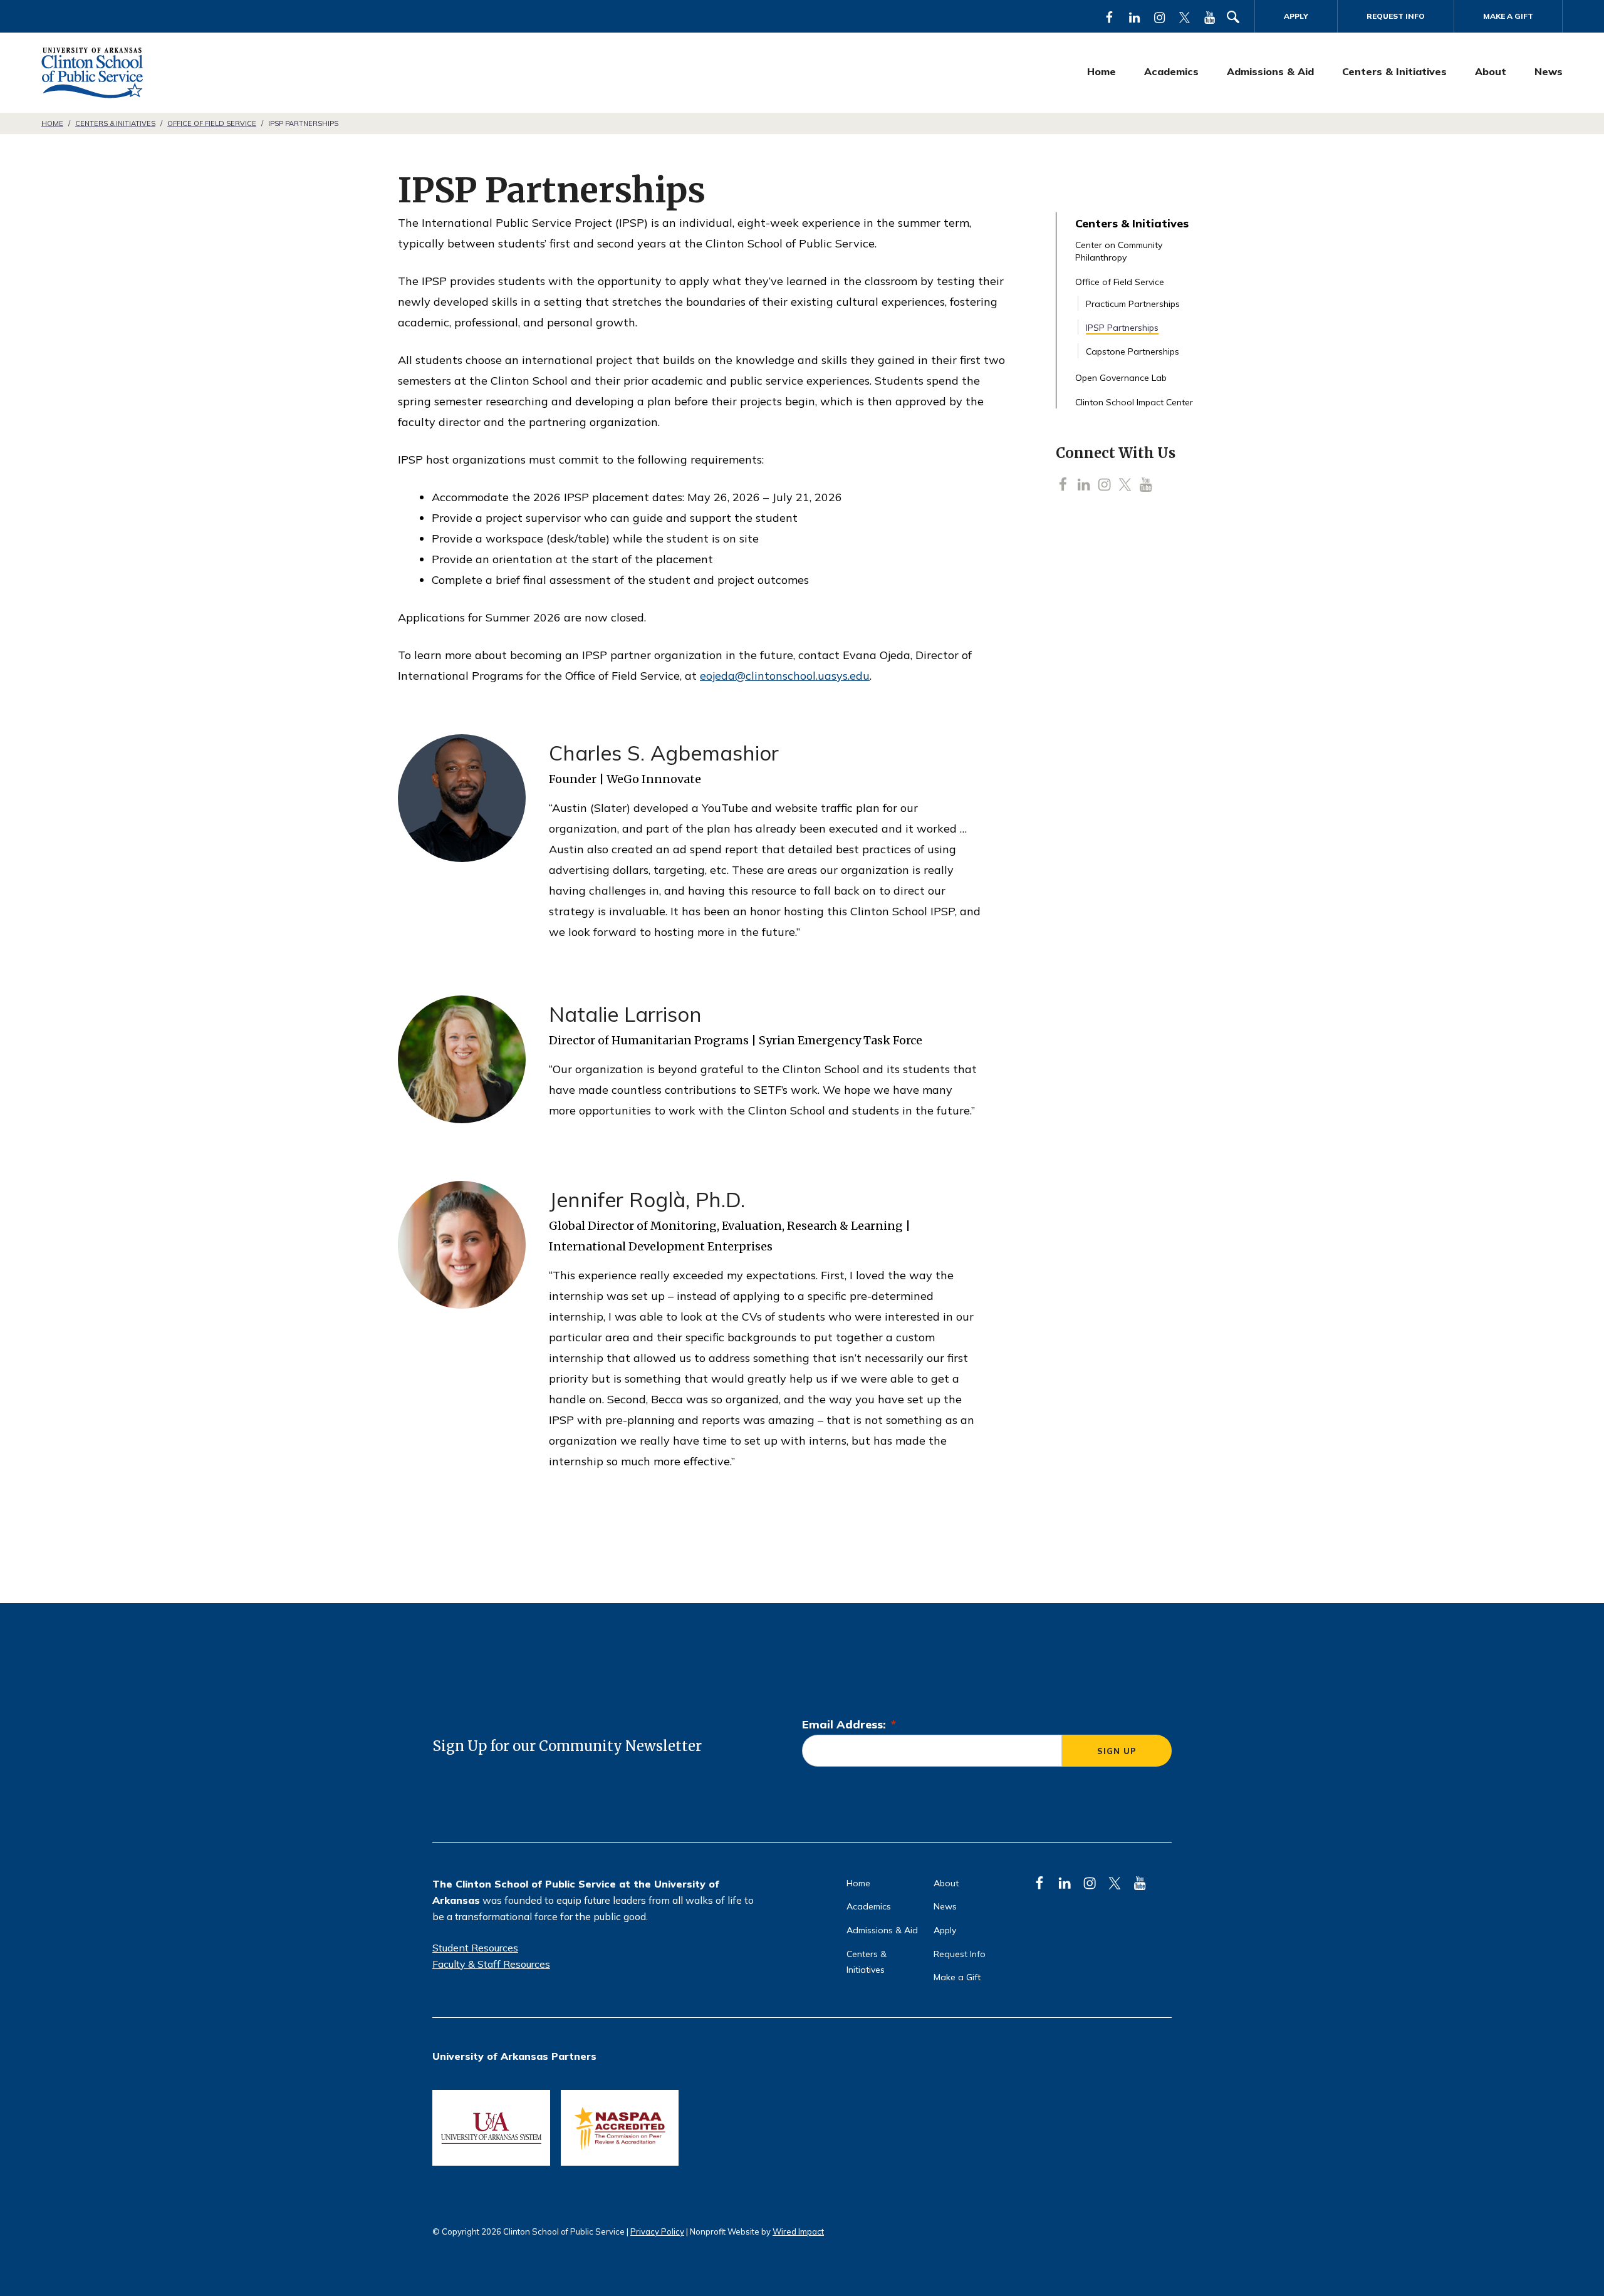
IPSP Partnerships (1122, 328)
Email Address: (849, 1724)
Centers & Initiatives (1394, 71)
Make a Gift (1508, 16)
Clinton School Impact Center (1134, 402)
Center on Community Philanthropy (1119, 251)
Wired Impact (798, 2231)
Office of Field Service (212, 123)
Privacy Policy (657, 2231)
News (1549, 71)
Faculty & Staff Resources (491, 1964)
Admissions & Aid (1270, 71)
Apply (1296, 16)
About (1491, 71)
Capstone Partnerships (1133, 351)
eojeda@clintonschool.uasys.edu (785, 676)
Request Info (1396, 16)
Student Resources (475, 1948)
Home (1101, 71)
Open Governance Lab (1121, 378)
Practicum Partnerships (1133, 304)
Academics (1171, 71)
